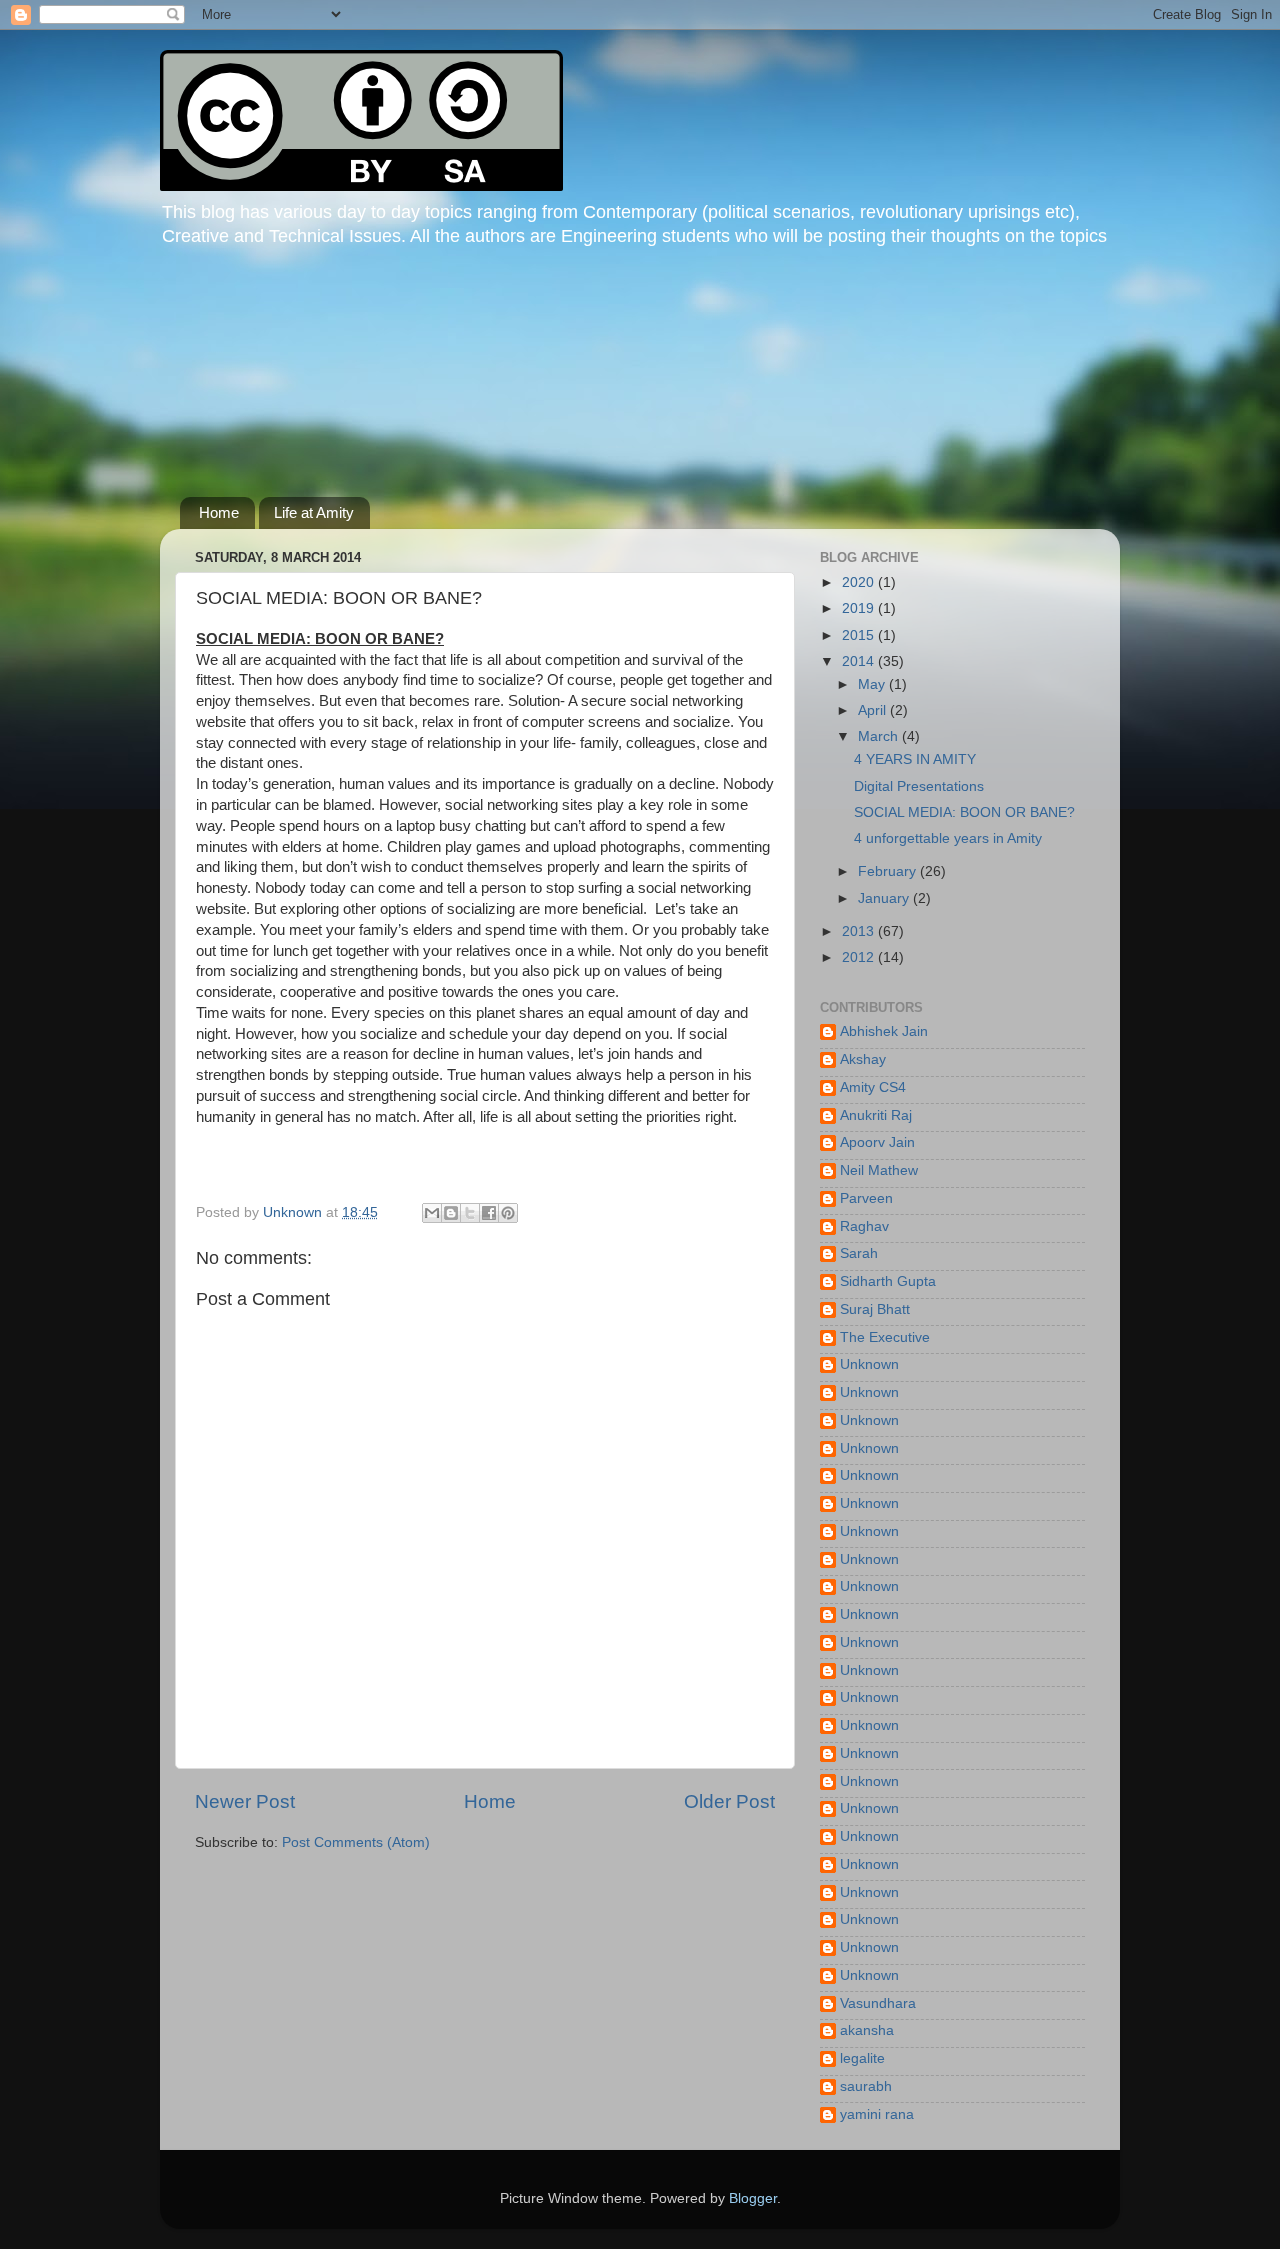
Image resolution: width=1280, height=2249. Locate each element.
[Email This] (432, 1213)
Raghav (864, 1226)
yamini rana (877, 2114)
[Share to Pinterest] (508, 1213)
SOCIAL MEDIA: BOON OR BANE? (964, 812)
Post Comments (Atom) (356, 1842)
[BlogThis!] (451, 1213)
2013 (860, 931)
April (874, 710)
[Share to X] (470, 1213)
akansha (867, 2030)
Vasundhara (878, 2003)
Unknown (869, 1364)
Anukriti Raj (876, 1115)
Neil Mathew (879, 1170)
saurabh (866, 2086)
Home (219, 512)
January (885, 898)
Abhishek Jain (884, 1031)
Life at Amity (314, 512)
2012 (860, 957)
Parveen (866, 1198)
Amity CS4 (873, 1087)
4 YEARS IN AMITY (915, 759)
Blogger (753, 2198)
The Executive (885, 1337)
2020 (860, 582)
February (889, 871)
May (873, 684)
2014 (860, 661)
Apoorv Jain (877, 1142)
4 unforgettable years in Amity (948, 838)
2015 (860, 635)
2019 (860, 608)
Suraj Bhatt (875, 1309)
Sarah (859, 1253)
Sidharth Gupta (888, 1281)
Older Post (729, 1801)
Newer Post (245, 1801)
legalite (862, 2058)
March (880, 736)
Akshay (863, 1059)
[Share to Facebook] (489, 1213)
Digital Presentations (919, 786)
